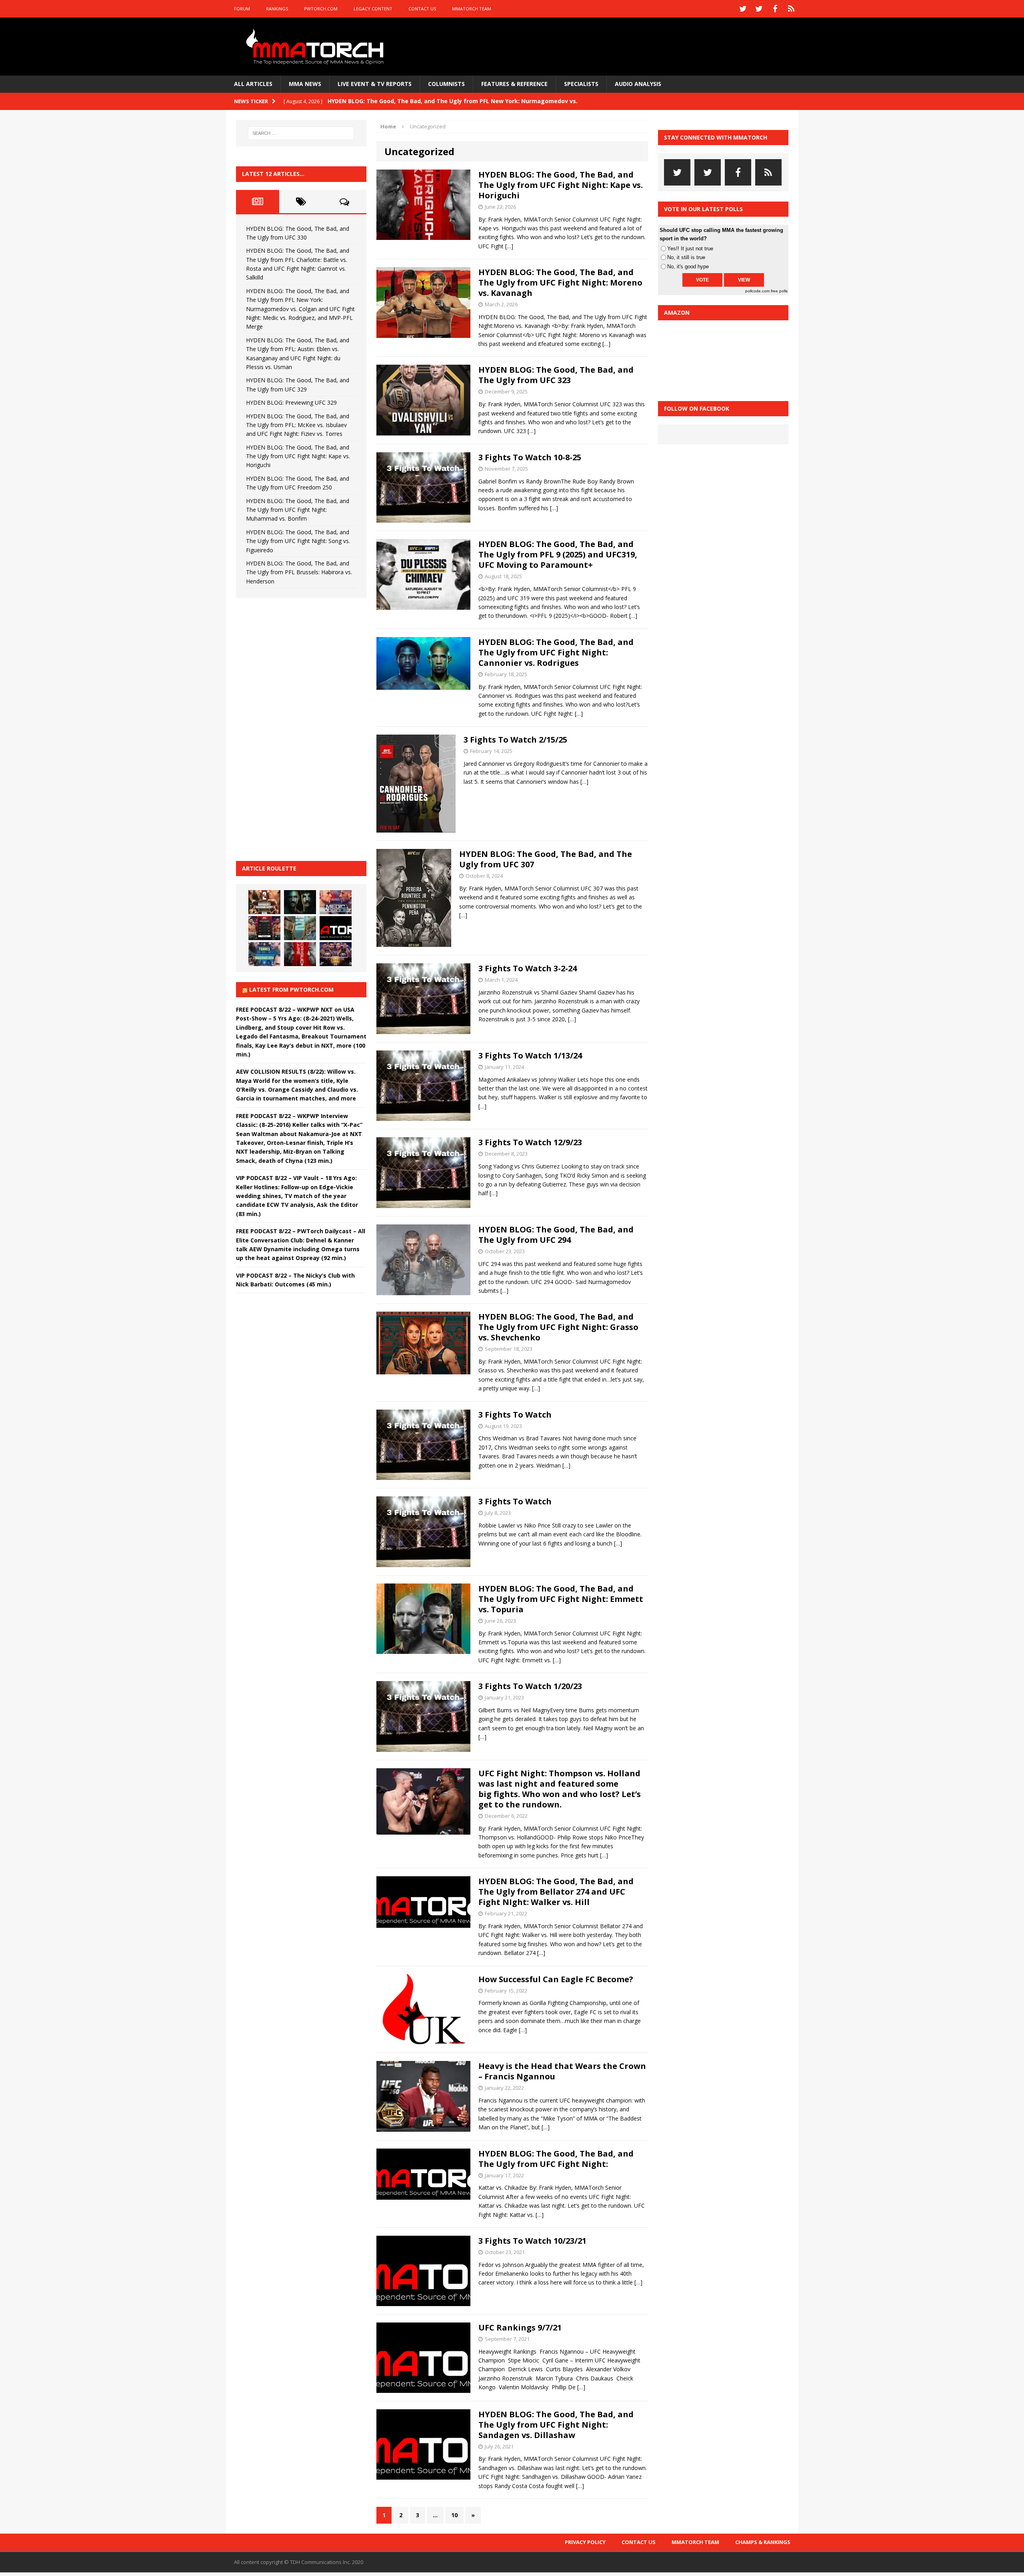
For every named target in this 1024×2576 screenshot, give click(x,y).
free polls (779, 291)
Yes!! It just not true (690, 249)
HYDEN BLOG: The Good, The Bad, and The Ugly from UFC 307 (546, 859)
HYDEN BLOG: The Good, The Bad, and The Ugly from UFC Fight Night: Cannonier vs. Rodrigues (556, 652)
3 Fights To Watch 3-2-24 (528, 968)
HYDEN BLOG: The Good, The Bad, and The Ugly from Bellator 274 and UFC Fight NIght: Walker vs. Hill (556, 1892)
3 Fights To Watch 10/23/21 (532, 2241)
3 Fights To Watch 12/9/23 (530, 1142)
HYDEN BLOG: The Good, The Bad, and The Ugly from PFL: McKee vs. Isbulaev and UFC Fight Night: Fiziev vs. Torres (298, 425)
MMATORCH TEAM (472, 9)
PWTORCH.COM (321, 9)
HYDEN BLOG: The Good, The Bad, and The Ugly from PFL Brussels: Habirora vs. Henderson (299, 572)
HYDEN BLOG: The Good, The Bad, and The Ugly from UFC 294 (556, 1235)
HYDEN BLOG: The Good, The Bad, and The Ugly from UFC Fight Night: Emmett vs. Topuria (561, 1599)
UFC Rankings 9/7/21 (520, 2327)
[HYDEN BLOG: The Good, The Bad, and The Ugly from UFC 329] (300, 928)
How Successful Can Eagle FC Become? (556, 1979)
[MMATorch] (317, 47)
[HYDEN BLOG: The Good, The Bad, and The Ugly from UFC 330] (264, 902)
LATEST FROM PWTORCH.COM (291, 989)
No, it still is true (686, 257)
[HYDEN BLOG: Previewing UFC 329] (336, 928)
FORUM (242, 9)
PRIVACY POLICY (585, 2542)
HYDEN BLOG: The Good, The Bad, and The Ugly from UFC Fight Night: (556, 2159)
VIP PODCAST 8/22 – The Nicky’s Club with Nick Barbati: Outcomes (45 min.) (295, 1280)
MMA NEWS (305, 84)
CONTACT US (422, 9)
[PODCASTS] (791, 9)
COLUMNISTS (446, 84)
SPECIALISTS (581, 84)
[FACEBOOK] (775, 9)
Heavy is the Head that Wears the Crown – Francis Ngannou (562, 2071)
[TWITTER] (743, 9)
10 (454, 2515)
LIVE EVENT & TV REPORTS (375, 84)
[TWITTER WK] (759, 9)
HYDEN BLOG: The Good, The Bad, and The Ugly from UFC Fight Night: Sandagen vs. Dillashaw (556, 2425)
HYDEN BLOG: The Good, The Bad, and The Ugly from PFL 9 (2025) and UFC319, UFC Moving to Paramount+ (558, 554)
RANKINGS (277, 9)
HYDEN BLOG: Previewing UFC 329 (291, 402)
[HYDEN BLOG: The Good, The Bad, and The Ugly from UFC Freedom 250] (336, 954)
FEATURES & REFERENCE (514, 84)
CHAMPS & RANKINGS (763, 2542)
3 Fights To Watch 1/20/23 (530, 1686)
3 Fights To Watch (515, 1415)
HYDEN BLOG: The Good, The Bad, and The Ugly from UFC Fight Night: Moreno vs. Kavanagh (560, 283)
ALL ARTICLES (253, 84)
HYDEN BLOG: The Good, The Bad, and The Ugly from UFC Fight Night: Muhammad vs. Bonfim (298, 510)
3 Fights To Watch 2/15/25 (515, 740)
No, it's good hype (688, 267)
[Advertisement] (296, 728)
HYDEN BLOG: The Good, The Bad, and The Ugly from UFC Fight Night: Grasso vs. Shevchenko (558, 1327)
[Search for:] (301, 133)
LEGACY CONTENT (373, 9)
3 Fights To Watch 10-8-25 (530, 457)
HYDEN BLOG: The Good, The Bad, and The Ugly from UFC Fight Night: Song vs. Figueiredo (298, 541)
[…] (509, 246)
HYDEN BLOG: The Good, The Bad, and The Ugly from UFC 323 (556, 375)
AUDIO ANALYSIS (638, 84)
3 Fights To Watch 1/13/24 (530, 1055)
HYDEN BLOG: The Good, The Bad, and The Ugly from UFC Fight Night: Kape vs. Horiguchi (561, 185)
